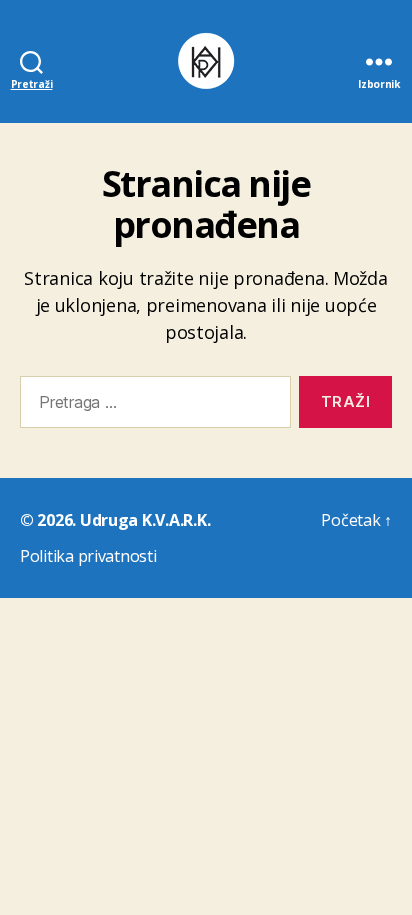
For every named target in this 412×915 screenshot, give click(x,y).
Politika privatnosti (88, 556)
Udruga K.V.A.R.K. (145, 520)
